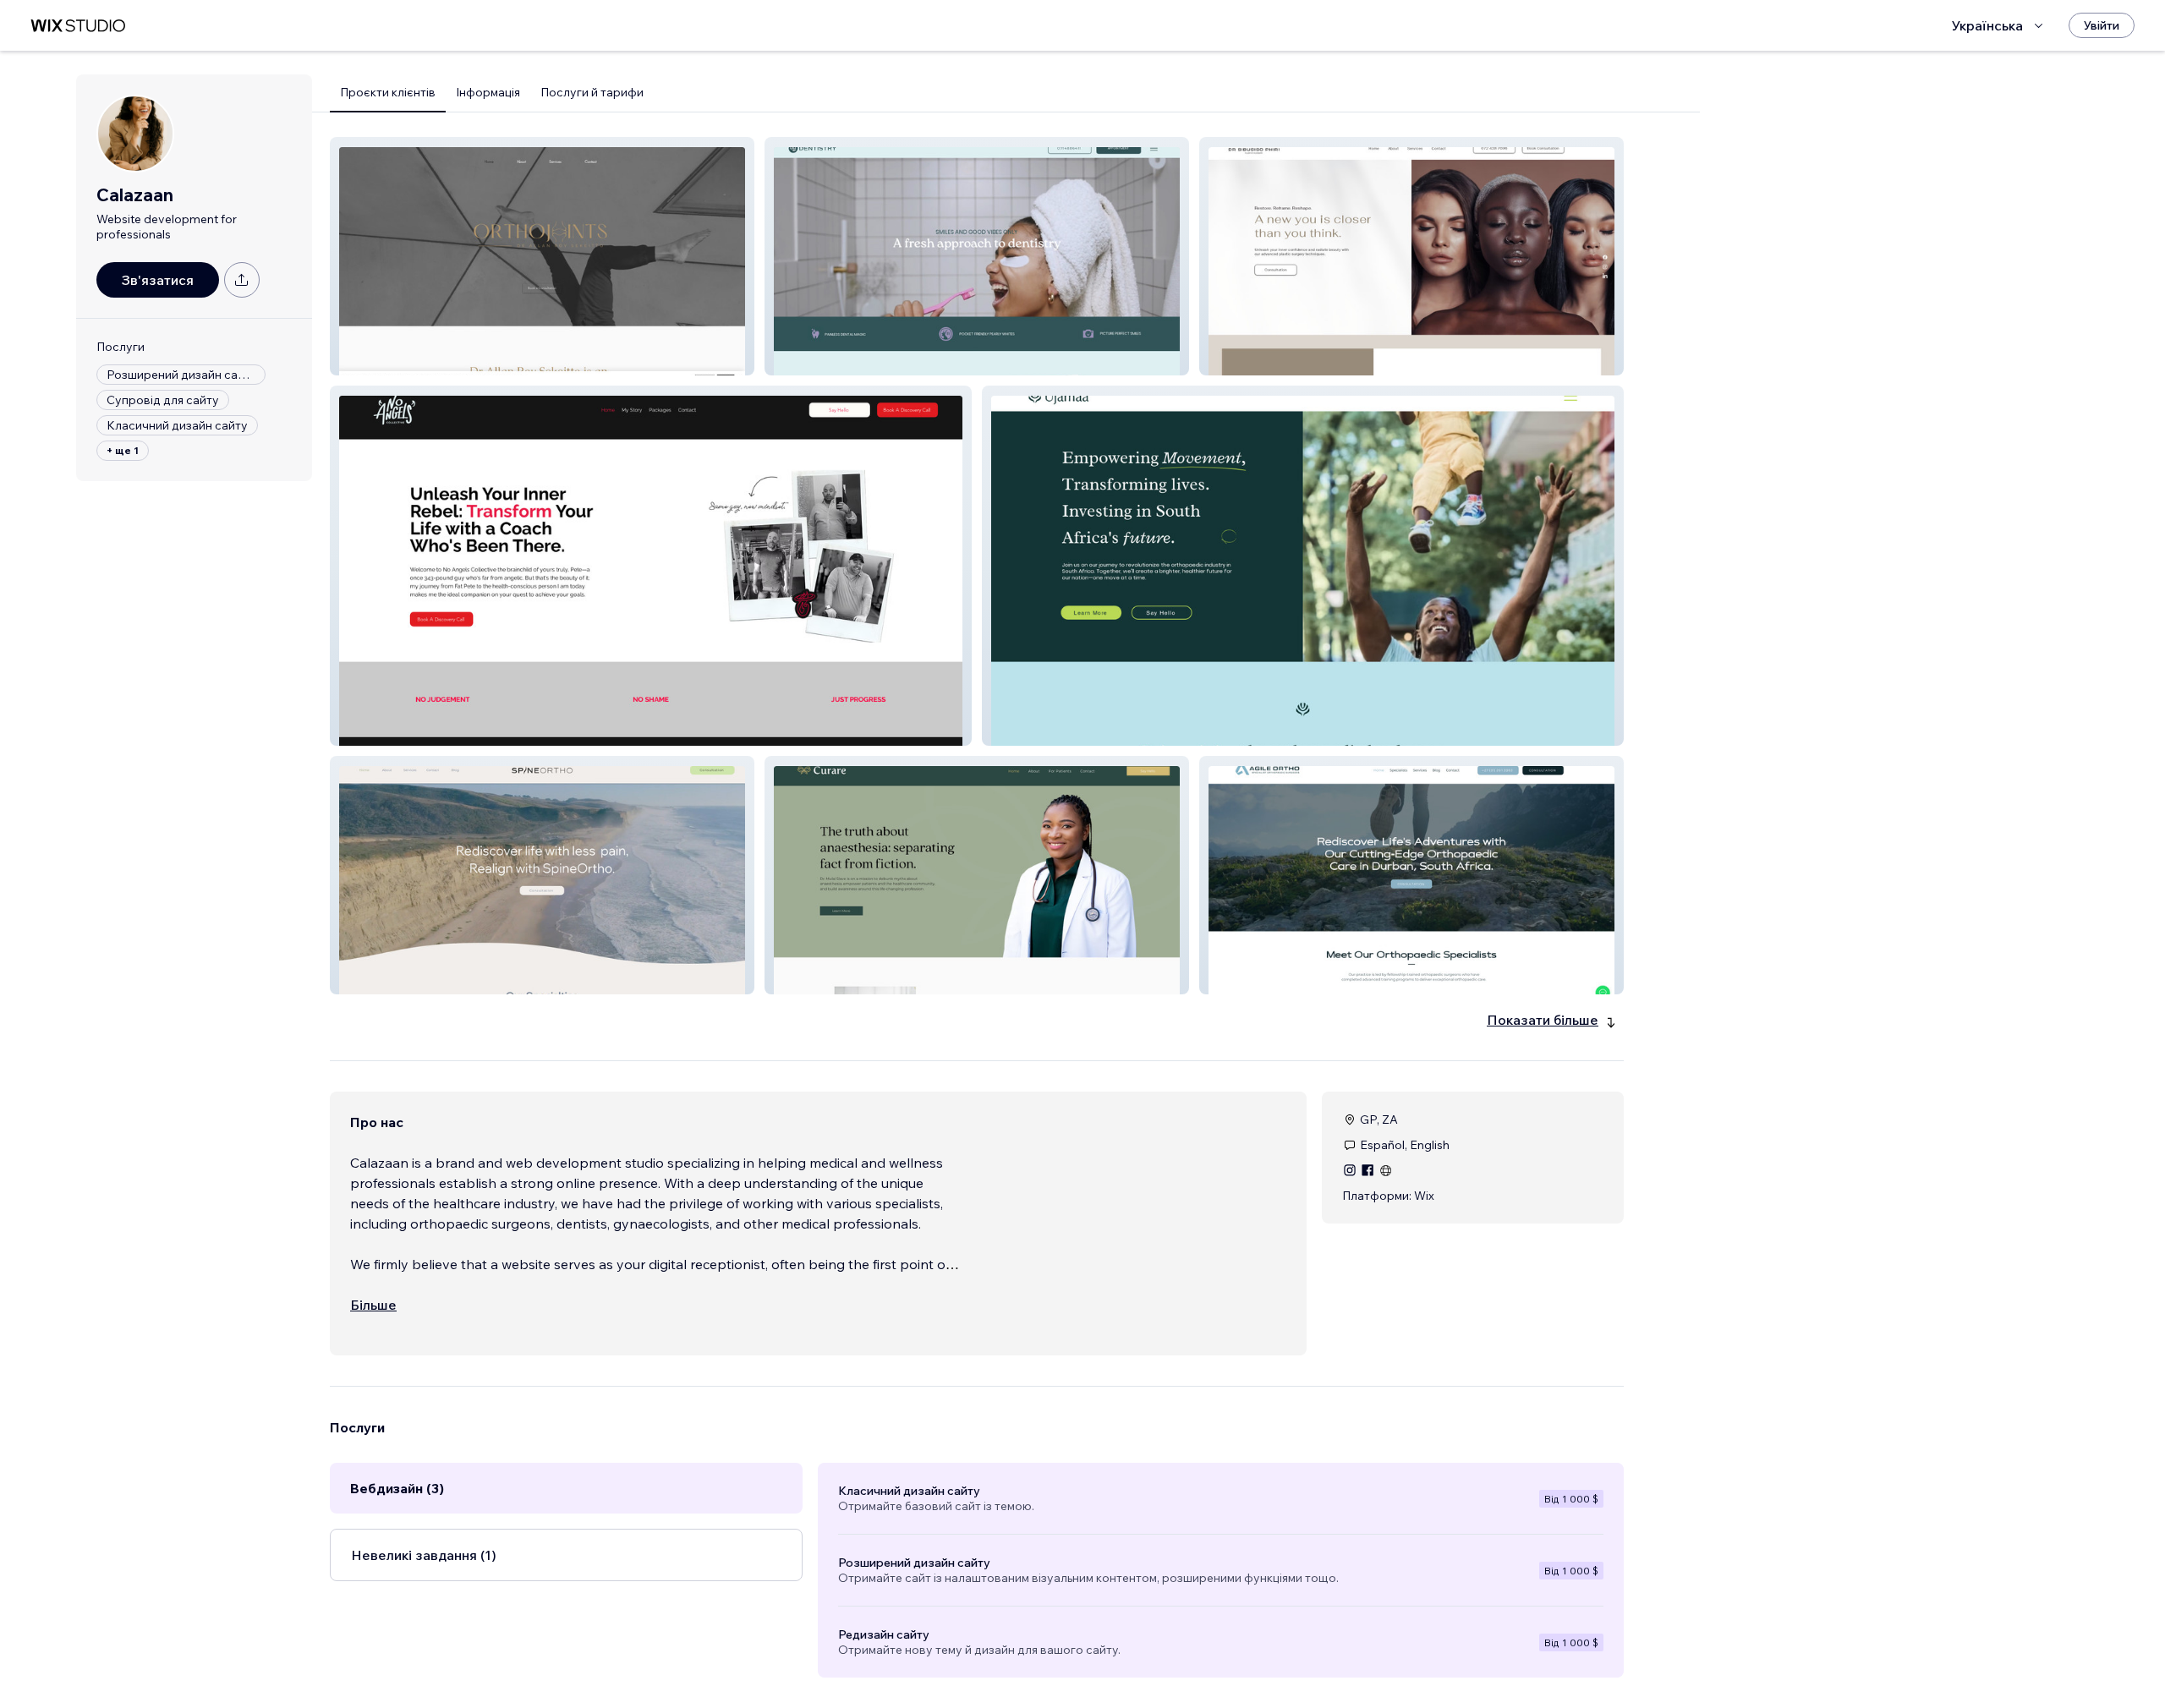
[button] (542, 256)
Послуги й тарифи (592, 92)
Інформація (488, 92)
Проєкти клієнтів (388, 92)
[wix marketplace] (78, 26)
